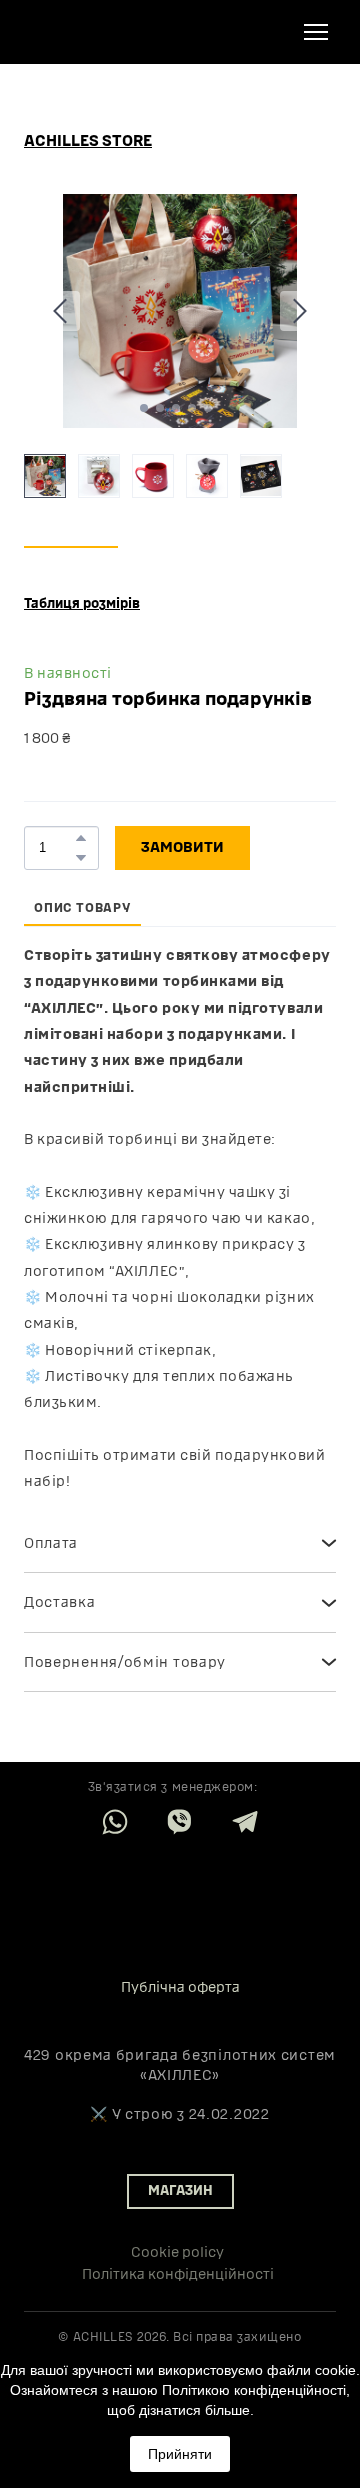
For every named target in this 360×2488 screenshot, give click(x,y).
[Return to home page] (80, 32)
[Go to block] (179, 1893)
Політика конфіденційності (178, 2274)
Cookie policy (177, 2252)
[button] (88, 141)
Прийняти (180, 2454)
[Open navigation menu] (316, 32)
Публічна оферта (180, 1987)
